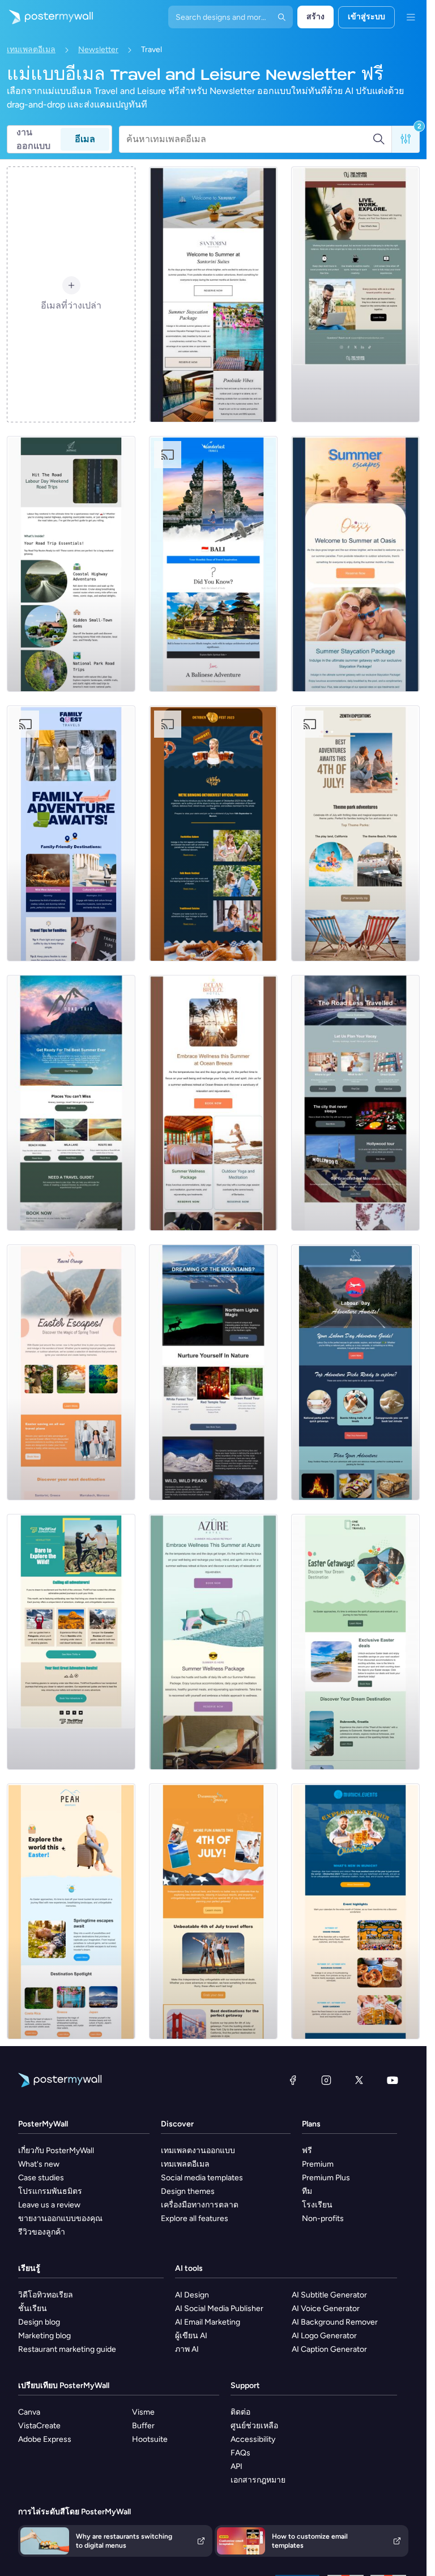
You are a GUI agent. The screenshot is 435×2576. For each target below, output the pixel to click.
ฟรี (307, 2151)
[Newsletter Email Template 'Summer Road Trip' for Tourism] (71, 1103)
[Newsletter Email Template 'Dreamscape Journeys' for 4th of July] (213, 1911)
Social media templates (202, 2178)
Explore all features (195, 2218)
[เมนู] (411, 17)
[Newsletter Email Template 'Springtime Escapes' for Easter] (71, 1911)
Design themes (188, 2191)
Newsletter (98, 50)
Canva (29, 2412)
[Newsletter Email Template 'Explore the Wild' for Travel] (71, 1642)
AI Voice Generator (326, 2308)
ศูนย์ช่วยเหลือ (254, 2426)
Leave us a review (49, 2205)
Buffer (143, 2426)
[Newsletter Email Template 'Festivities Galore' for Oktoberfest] (213, 833)
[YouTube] (393, 2080)
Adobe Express (45, 2439)
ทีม (307, 2191)
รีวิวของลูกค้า (42, 2232)
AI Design (192, 2295)
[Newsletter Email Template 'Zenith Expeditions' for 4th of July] (355, 833)
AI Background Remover (335, 2322)
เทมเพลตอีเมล (31, 50)
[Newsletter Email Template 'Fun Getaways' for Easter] (355, 1642)
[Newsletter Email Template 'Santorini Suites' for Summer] (213, 294)
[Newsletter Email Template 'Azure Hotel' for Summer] (213, 1642)
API (236, 2466)
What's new (39, 2164)
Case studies (41, 2178)
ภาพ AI (187, 2349)
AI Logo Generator (324, 2336)
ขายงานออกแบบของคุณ (60, 2218)
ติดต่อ (240, 2412)
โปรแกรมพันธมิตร (50, 2191)
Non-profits (323, 2218)
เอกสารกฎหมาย (258, 2480)
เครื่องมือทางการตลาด (200, 2205)
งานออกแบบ (33, 139)
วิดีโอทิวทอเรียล (46, 2295)
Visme (143, 2412)
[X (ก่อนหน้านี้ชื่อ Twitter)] (359, 2080)
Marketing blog (44, 2336)
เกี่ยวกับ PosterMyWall (56, 2151)
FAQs (240, 2453)
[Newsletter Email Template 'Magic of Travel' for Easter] (71, 1372)
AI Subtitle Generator (329, 2295)
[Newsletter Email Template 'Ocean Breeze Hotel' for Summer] (213, 1103)
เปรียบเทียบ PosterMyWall (64, 2385)
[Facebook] (293, 2080)
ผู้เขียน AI (191, 2336)
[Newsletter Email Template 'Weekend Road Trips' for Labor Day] (71, 564)
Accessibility (253, 2439)
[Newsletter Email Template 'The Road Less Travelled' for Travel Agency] (355, 1103)
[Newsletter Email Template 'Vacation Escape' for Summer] (355, 564)
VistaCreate (39, 2426)
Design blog (39, 2322)
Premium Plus (326, 2178)
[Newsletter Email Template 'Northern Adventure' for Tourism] (213, 1372)
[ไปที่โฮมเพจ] (46, 17)
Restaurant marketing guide (67, 2349)
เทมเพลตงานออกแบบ (198, 2151)
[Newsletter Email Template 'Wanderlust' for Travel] (213, 564)
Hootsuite (150, 2439)
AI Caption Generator (329, 2349)
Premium (318, 2164)
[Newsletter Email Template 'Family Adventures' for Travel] (71, 833)
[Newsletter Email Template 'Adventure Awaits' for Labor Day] (355, 1372)
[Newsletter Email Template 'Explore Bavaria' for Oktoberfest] (355, 1911)
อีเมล (85, 139)
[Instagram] (326, 2080)
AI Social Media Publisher (219, 2308)
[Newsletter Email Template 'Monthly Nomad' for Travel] (355, 294)
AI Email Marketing (208, 2322)
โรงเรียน (317, 2205)
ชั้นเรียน (33, 2308)
